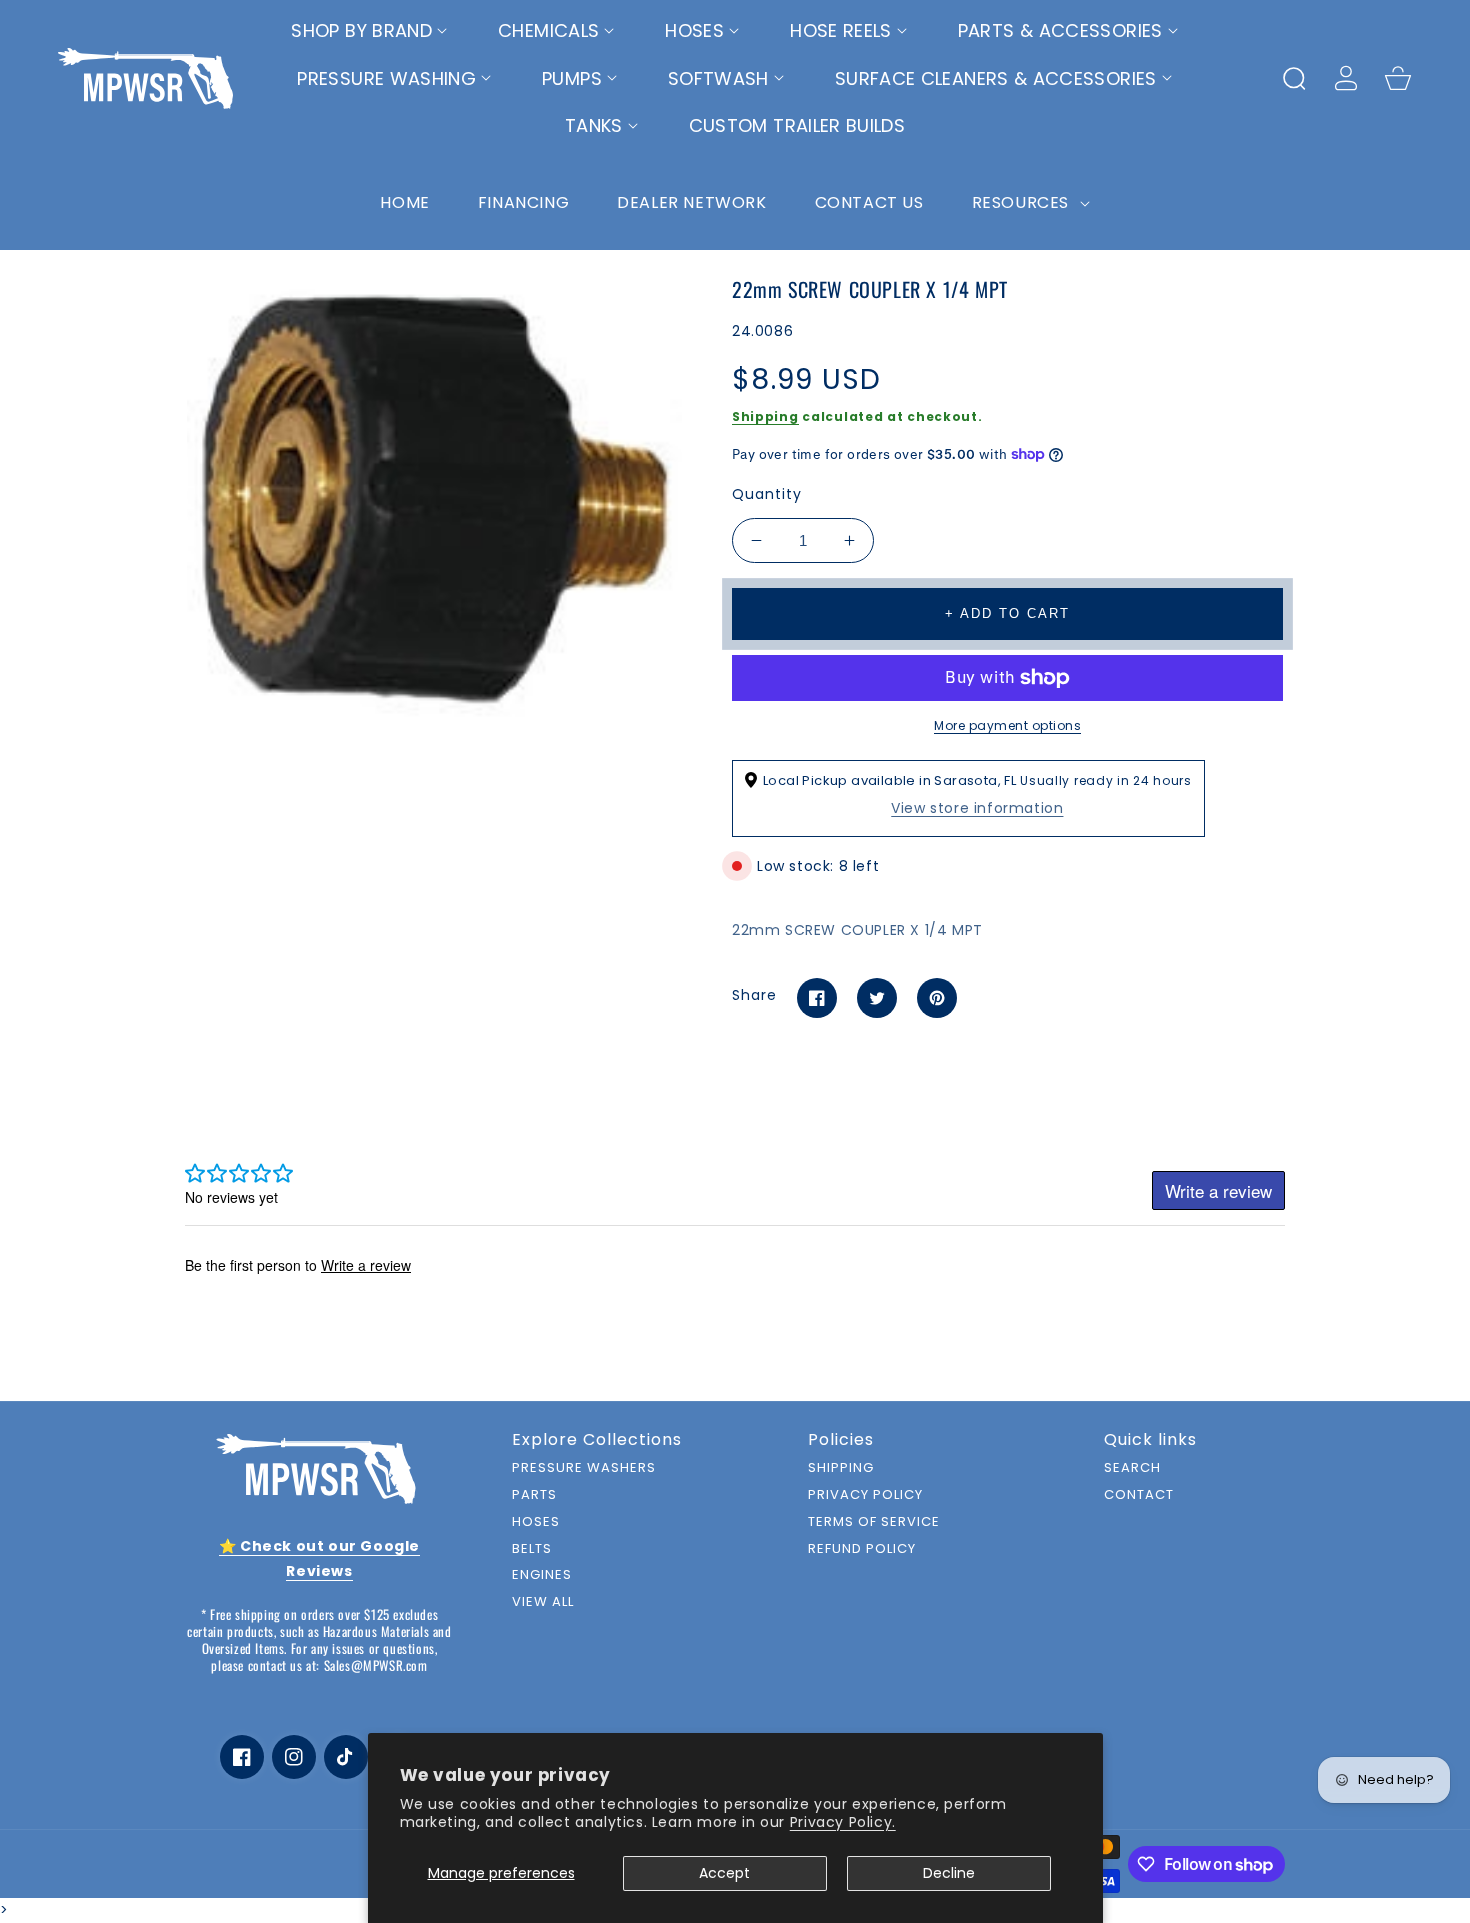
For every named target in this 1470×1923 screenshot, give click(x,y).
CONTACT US (869, 202)
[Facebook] (817, 998)
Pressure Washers (584, 1468)
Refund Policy (862, 1549)
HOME (404, 202)
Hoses (536, 1522)
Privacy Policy (865, 1495)
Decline (949, 1873)
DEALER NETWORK (691, 202)
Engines (542, 1575)
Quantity (767, 494)
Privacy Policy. (843, 1822)
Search (1132, 1468)
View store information (977, 808)
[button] (369, 31)
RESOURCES (1023, 202)
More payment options (1007, 725)
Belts (532, 1549)
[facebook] (242, 1757)
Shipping (765, 416)
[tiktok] (346, 1757)
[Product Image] (434, 498)
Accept (724, 1873)
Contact (1139, 1495)
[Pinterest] (937, 998)
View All (543, 1602)
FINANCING (523, 202)
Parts (534, 1495)
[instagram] (294, 1757)
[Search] (1294, 78)
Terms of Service (874, 1522)
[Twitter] (877, 998)
